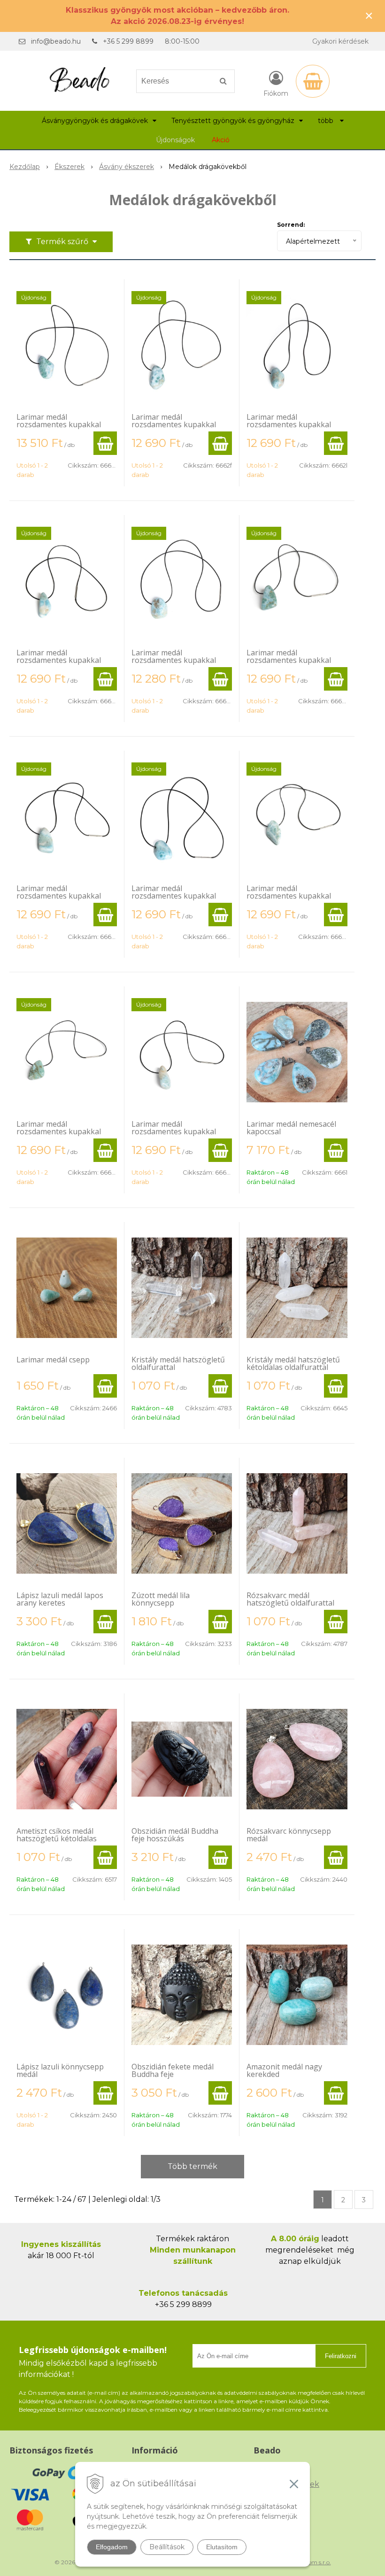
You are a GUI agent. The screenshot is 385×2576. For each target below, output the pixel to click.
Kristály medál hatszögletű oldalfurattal (178, 1363)
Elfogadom (112, 2547)
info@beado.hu (56, 41)
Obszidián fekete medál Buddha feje (173, 2070)
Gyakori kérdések (340, 41)
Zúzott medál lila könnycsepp (161, 1599)
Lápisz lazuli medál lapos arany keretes (60, 1599)
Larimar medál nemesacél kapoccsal (291, 1128)
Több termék (192, 2166)
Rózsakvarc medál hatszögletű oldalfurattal (290, 1599)
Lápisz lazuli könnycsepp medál (60, 2070)
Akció (221, 140)
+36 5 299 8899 (128, 41)
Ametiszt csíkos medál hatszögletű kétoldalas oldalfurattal (57, 1838)
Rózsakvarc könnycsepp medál (289, 1835)
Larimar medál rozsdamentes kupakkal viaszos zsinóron (59, 424)
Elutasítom (222, 2547)
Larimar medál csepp (53, 1360)
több (327, 121)
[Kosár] (313, 81)
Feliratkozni (341, 2356)
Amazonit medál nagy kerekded (284, 2070)
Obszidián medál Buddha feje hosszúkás (175, 1835)
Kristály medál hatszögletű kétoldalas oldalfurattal (293, 1363)
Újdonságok (175, 140)
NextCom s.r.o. (311, 2562)
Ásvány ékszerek (127, 167)
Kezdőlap (25, 167)
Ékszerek (69, 167)
